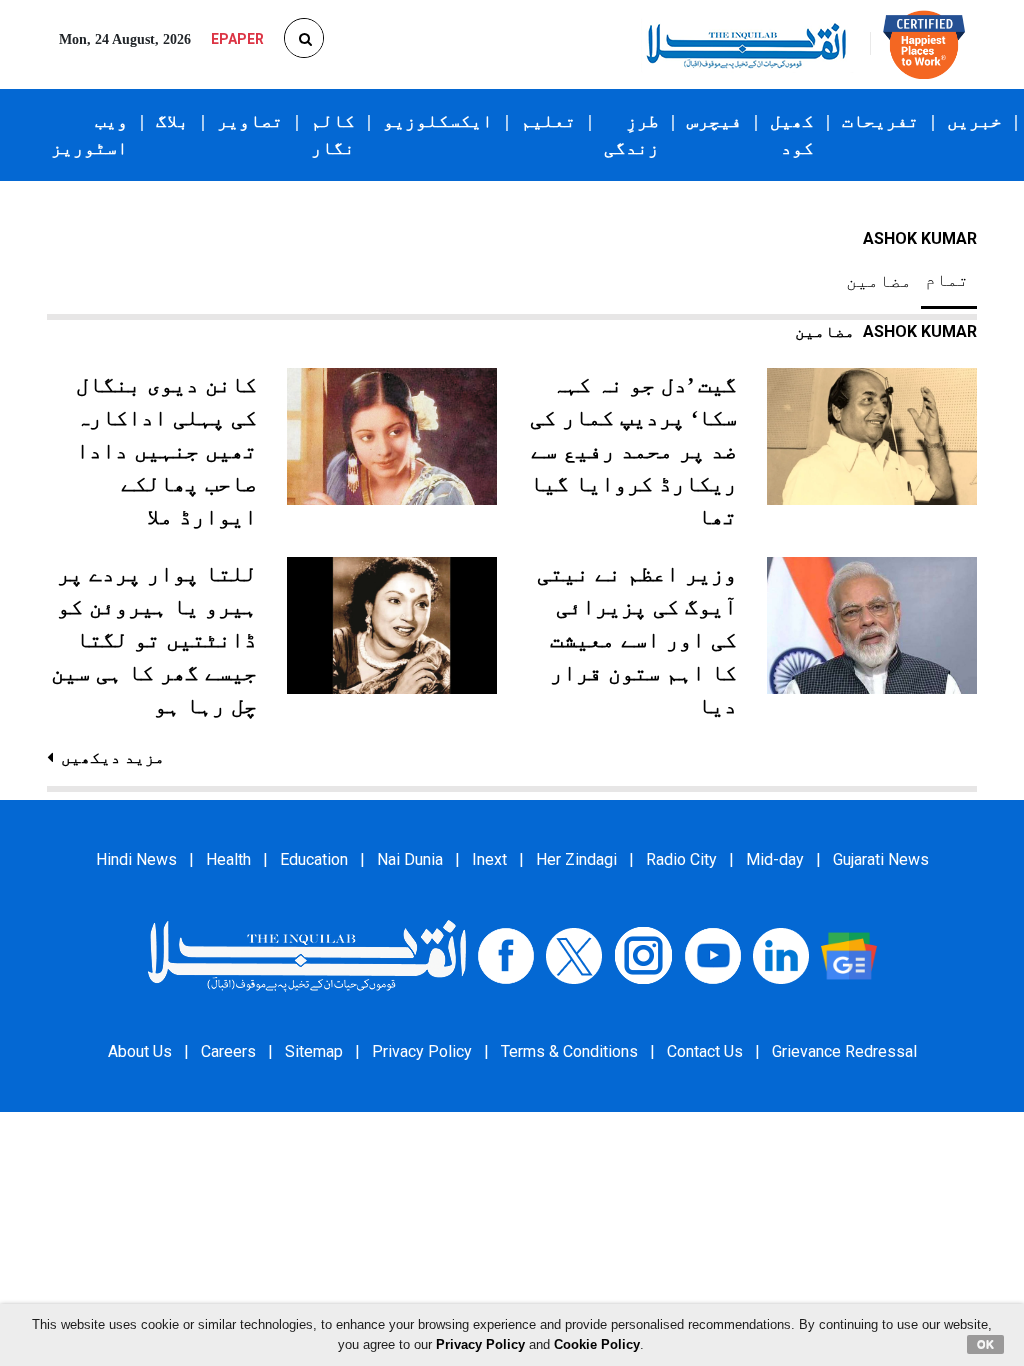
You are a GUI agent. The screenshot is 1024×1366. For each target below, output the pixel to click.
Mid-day (775, 859)
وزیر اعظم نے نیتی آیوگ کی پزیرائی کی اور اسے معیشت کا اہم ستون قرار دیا (637, 639)
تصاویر (250, 121)
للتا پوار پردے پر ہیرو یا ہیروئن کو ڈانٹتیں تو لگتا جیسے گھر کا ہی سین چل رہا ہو (154, 639)
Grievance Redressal (844, 1051)
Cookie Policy (597, 1344)
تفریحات (880, 121)
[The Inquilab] (307, 954)
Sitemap (314, 1051)
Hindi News (136, 859)
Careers (228, 1051)
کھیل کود (792, 134)
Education (314, 859)
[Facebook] (506, 954)
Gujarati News (881, 859)
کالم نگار (333, 134)
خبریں (974, 121)
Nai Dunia (410, 859)
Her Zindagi (576, 859)
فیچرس (714, 121)
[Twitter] (574, 954)
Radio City (681, 859)
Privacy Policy (422, 1051)
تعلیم (548, 121)
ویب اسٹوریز (89, 134)
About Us (140, 1051)
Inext (489, 859)
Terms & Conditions (569, 1051)
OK (985, 1344)
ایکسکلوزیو (438, 121)
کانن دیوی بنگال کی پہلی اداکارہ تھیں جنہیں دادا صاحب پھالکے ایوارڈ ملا (166, 450)
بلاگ (172, 121)
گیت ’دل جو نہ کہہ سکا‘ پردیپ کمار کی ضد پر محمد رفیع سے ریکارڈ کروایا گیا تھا (633, 450)
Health (228, 859)
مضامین (879, 281)
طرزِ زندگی (631, 134)
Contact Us (705, 1051)
